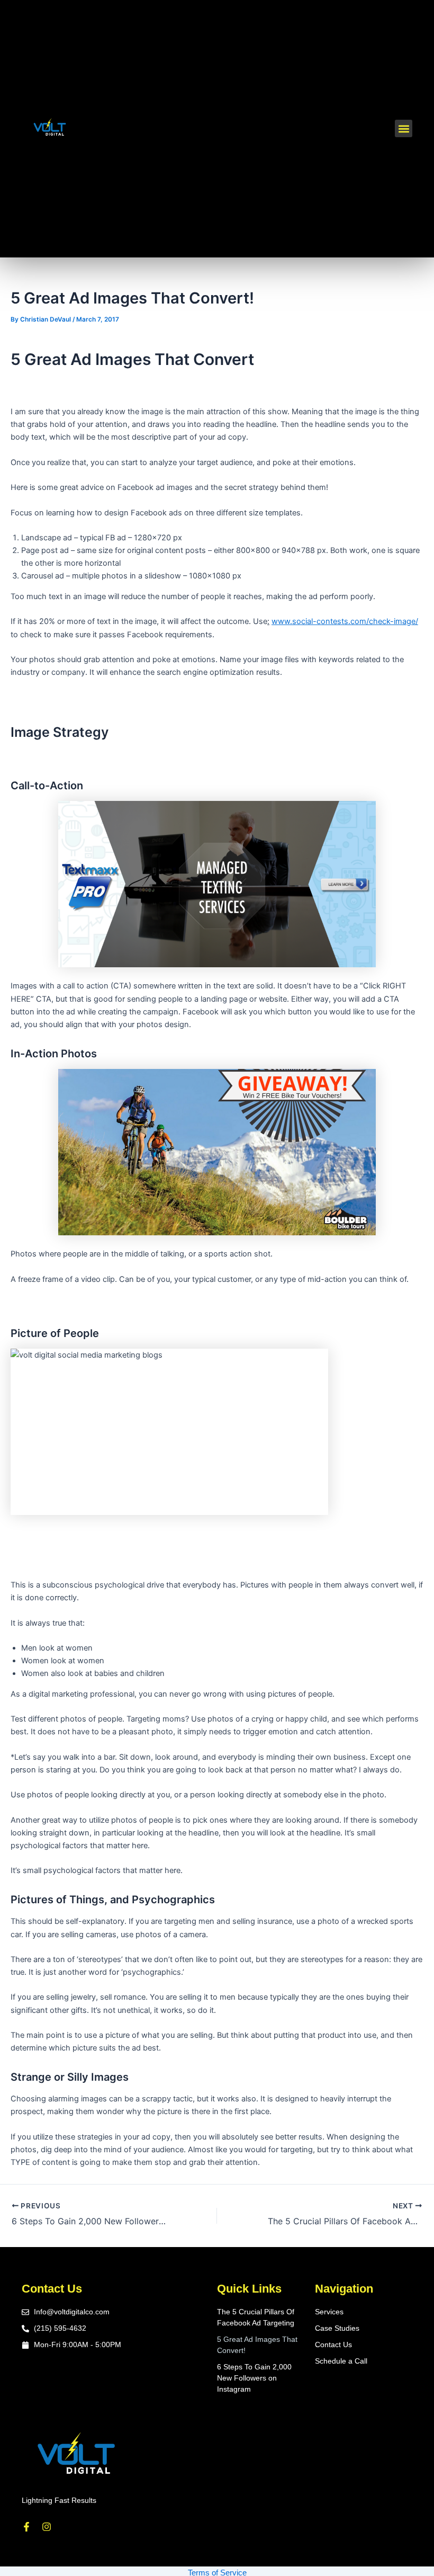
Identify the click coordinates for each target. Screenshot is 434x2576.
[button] (404, 128)
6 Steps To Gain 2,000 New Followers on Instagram (254, 2378)
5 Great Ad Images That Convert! (257, 2345)
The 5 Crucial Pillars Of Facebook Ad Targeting (256, 2317)
